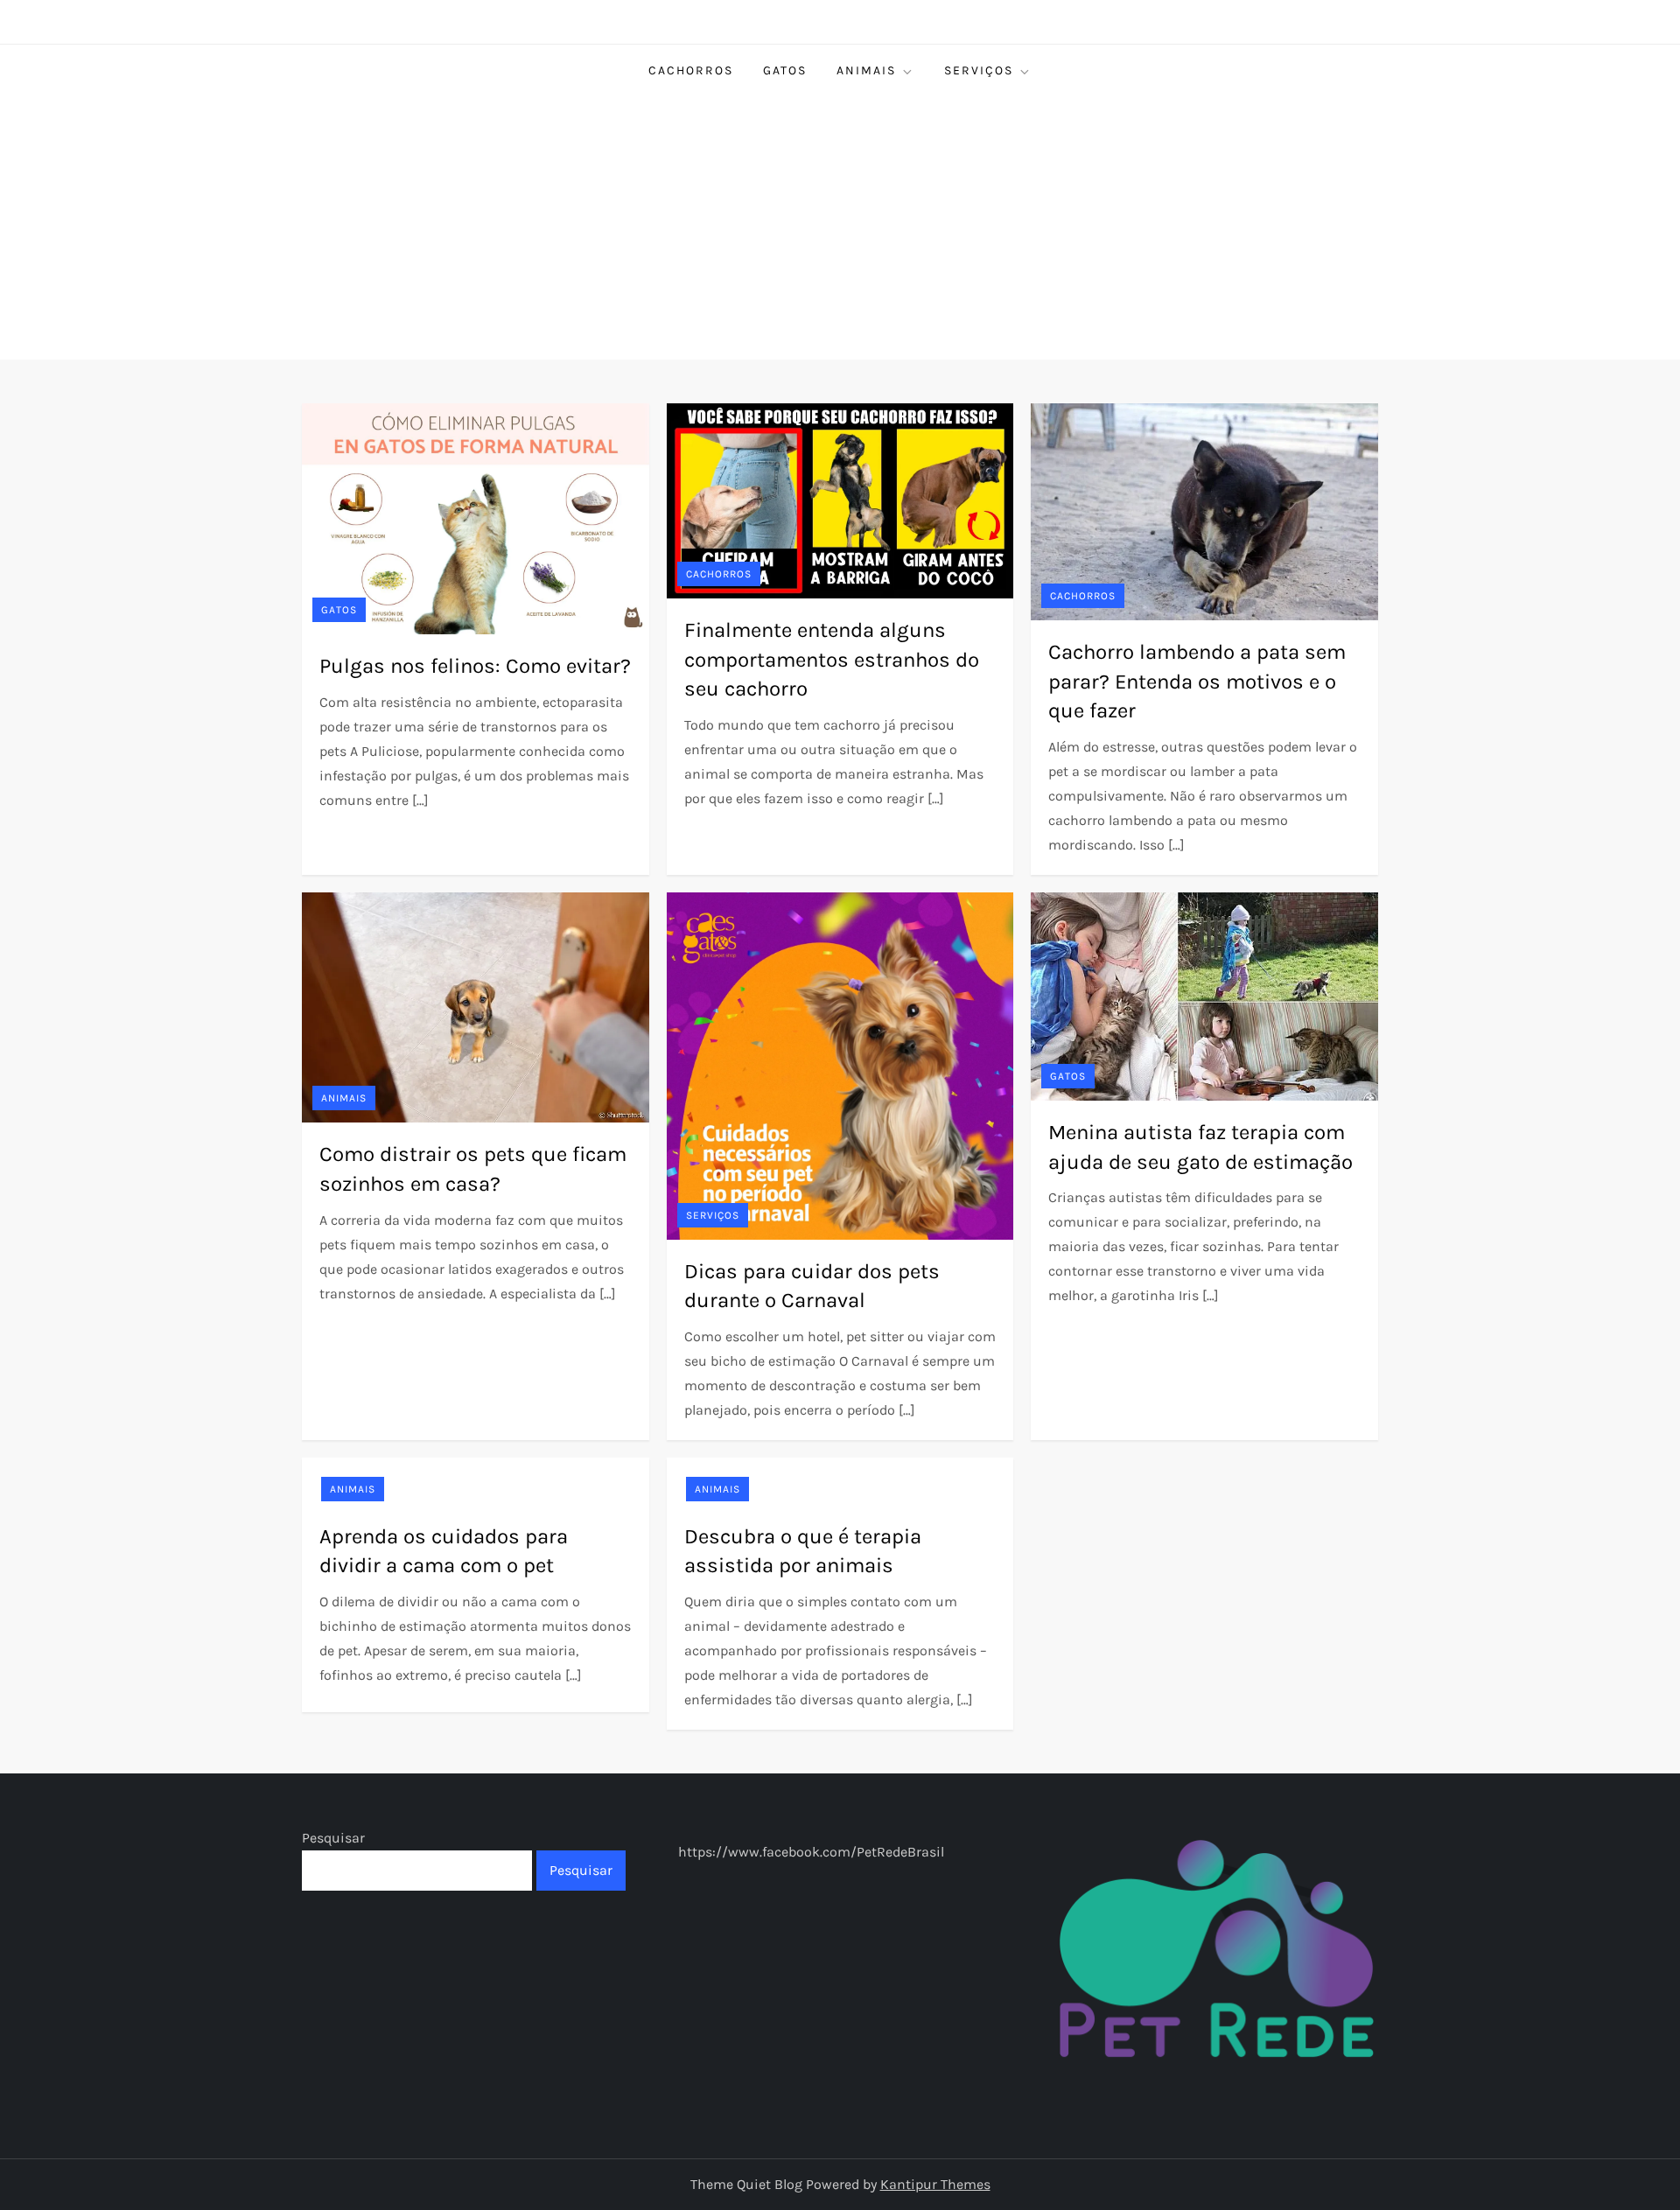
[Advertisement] (840, 228)
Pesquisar (333, 1838)
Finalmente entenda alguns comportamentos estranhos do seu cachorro (832, 659)
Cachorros (691, 70)
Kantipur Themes (935, 2184)
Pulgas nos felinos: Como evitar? (475, 666)
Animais (866, 70)
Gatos (785, 70)
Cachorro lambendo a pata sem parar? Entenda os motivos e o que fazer (1197, 681)
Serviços (979, 70)
